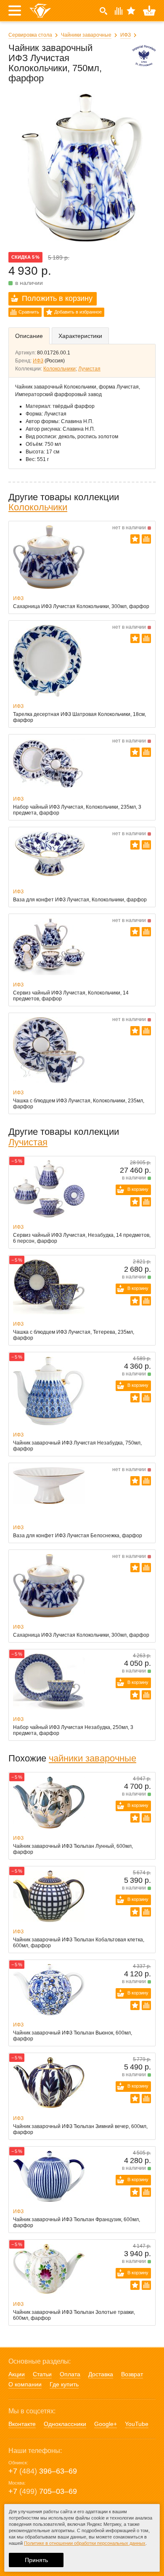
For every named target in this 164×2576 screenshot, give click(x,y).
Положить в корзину (57, 298)
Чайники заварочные (86, 35)
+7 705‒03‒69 (43, 2491)
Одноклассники (65, 2424)
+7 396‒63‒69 (43, 2471)
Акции (17, 2374)
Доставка (101, 2374)
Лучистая (89, 369)
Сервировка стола (30, 35)
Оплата (70, 2374)
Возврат (132, 2374)
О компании (25, 2384)
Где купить (64, 2384)
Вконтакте (22, 2424)
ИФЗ (126, 35)
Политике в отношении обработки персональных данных (85, 2543)
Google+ (106, 2424)
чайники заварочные (93, 1758)
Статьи (42, 2374)
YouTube (137, 2424)
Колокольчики (60, 369)
